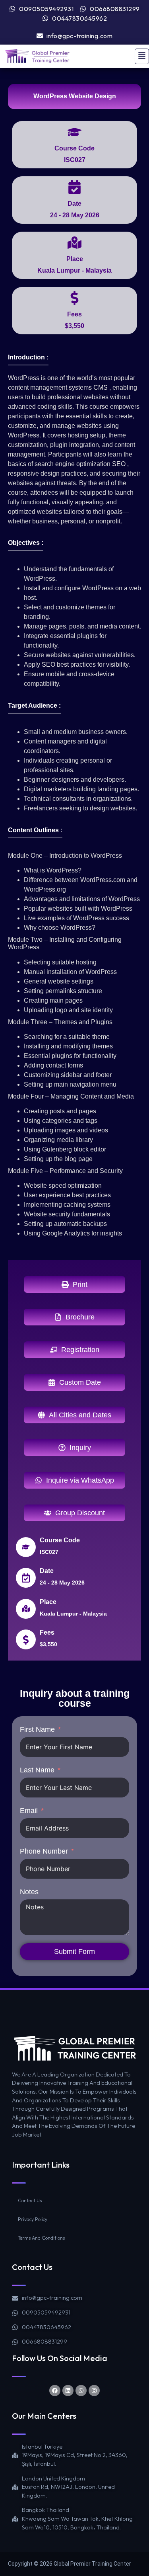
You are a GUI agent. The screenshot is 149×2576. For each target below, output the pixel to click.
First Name (37, 1729)
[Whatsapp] (81, 2391)
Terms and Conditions (41, 2238)
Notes (29, 1892)
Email (29, 1811)
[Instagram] (94, 2391)
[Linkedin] (68, 2391)
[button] (142, 56)
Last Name (37, 1770)
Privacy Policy (33, 2219)
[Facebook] (55, 2391)
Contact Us (30, 2200)
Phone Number (44, 1851)
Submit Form (74, 1952)
